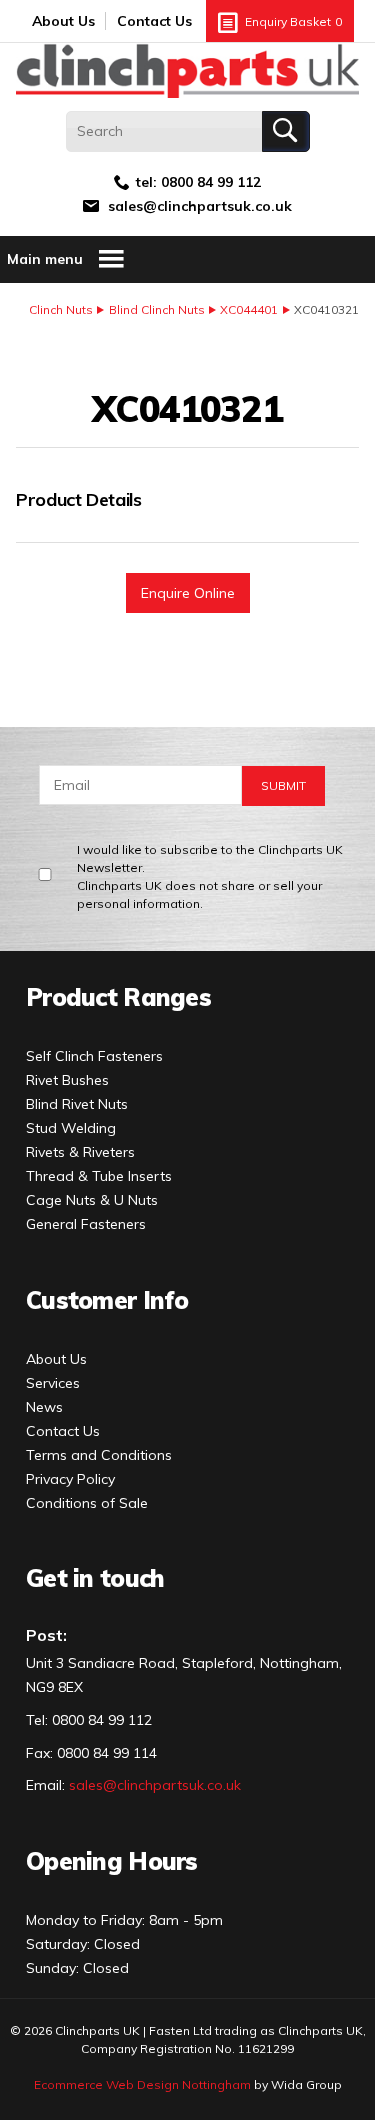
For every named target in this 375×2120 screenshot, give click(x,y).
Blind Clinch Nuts (157, 309)
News (44, 1407)
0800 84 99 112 (211, 182)
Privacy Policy (70, 1479)
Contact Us (154, 21)
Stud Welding (71, 1128)
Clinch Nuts (61, 309)
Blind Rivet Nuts (77, 1104)
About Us (63, 21)
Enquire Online (188, 593)
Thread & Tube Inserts (99, 1176)
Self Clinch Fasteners (94, 1056)
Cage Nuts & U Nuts (92, 1200)
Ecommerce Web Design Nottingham (142, 2084)
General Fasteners (86, 1224)
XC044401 (249, 309)
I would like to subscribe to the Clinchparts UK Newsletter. (210, 876)
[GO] (286, 131)
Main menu (45, 259)
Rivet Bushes (67, 1080)
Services (53, 1383)
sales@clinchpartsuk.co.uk (200, 206)
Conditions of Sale (87, 1503)
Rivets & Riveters (80, 1152)
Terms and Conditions (99, 1455)
